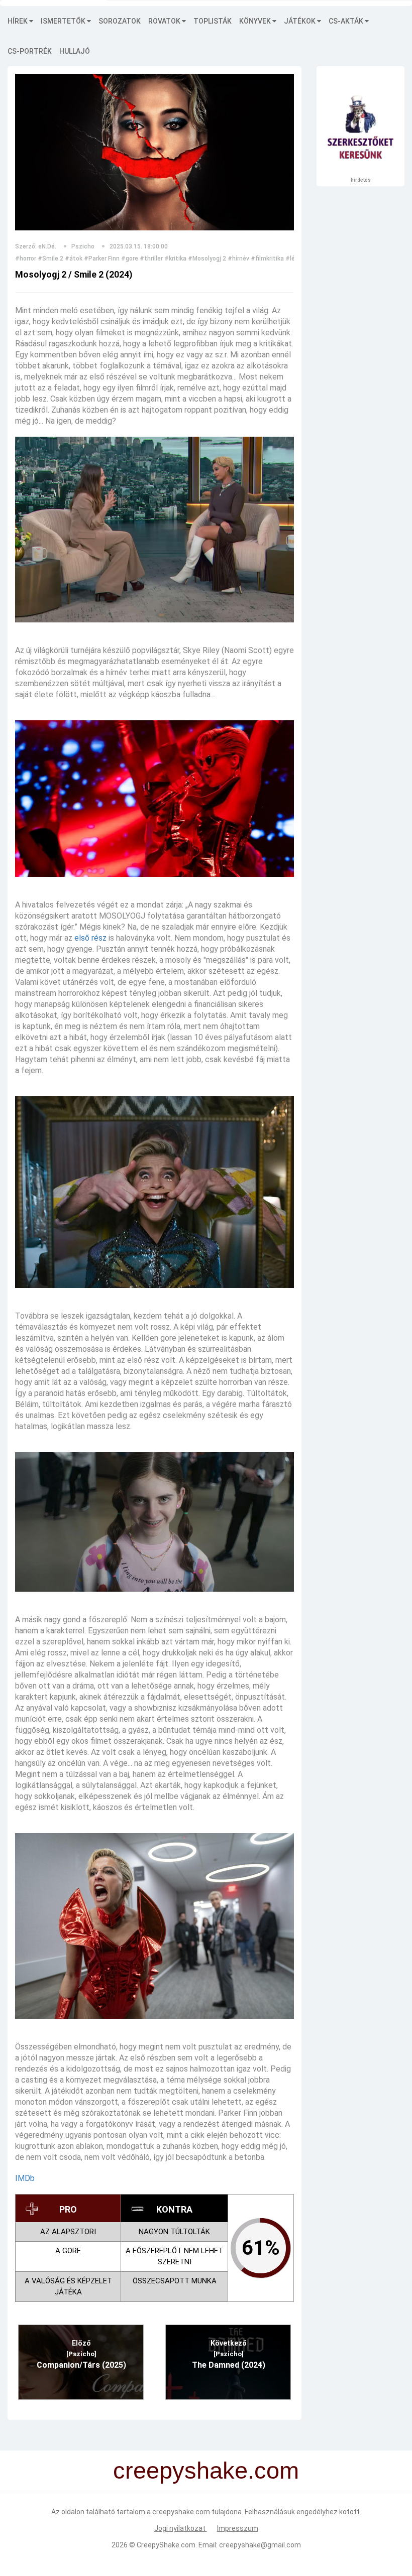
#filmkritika (267, 259)
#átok (74, 259)
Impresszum (238, 2528)
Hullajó (75, 51)
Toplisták (213, 21)
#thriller (151, 259)
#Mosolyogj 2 (207, 259)
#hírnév (238, 259)
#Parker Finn (102, 259)
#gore (130, 259)
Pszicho (83, 246)
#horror (26, 259)
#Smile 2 (50, 259)
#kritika (175, 259)
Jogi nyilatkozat (181, 2528)
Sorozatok (120, 21)
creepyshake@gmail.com (260, 2545)
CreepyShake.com (166, 2545)
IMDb (25, 2178)
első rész (90, 938)
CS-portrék (30, 51)
